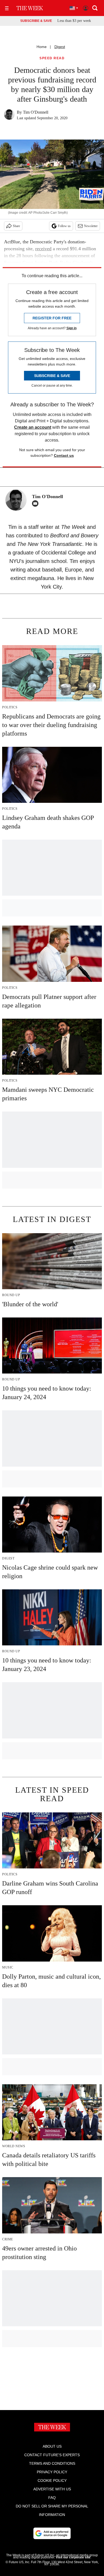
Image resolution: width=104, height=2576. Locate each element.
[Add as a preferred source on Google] (52, 2533)
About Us (52, 2446)
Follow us (64, 226)
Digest (60, 47)
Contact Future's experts (52, 2455)
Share (16, 226)
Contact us (64, 455)
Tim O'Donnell (36, 112)
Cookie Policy (52, 2480)
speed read (52, 58)
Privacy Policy (52, 2472)
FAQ (52, 2498)
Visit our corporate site (73, 2557)
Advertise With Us (52, 2489)
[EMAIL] (37, 503)
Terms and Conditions (52, 2463)
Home (42, 47)
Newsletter (91, 226)
